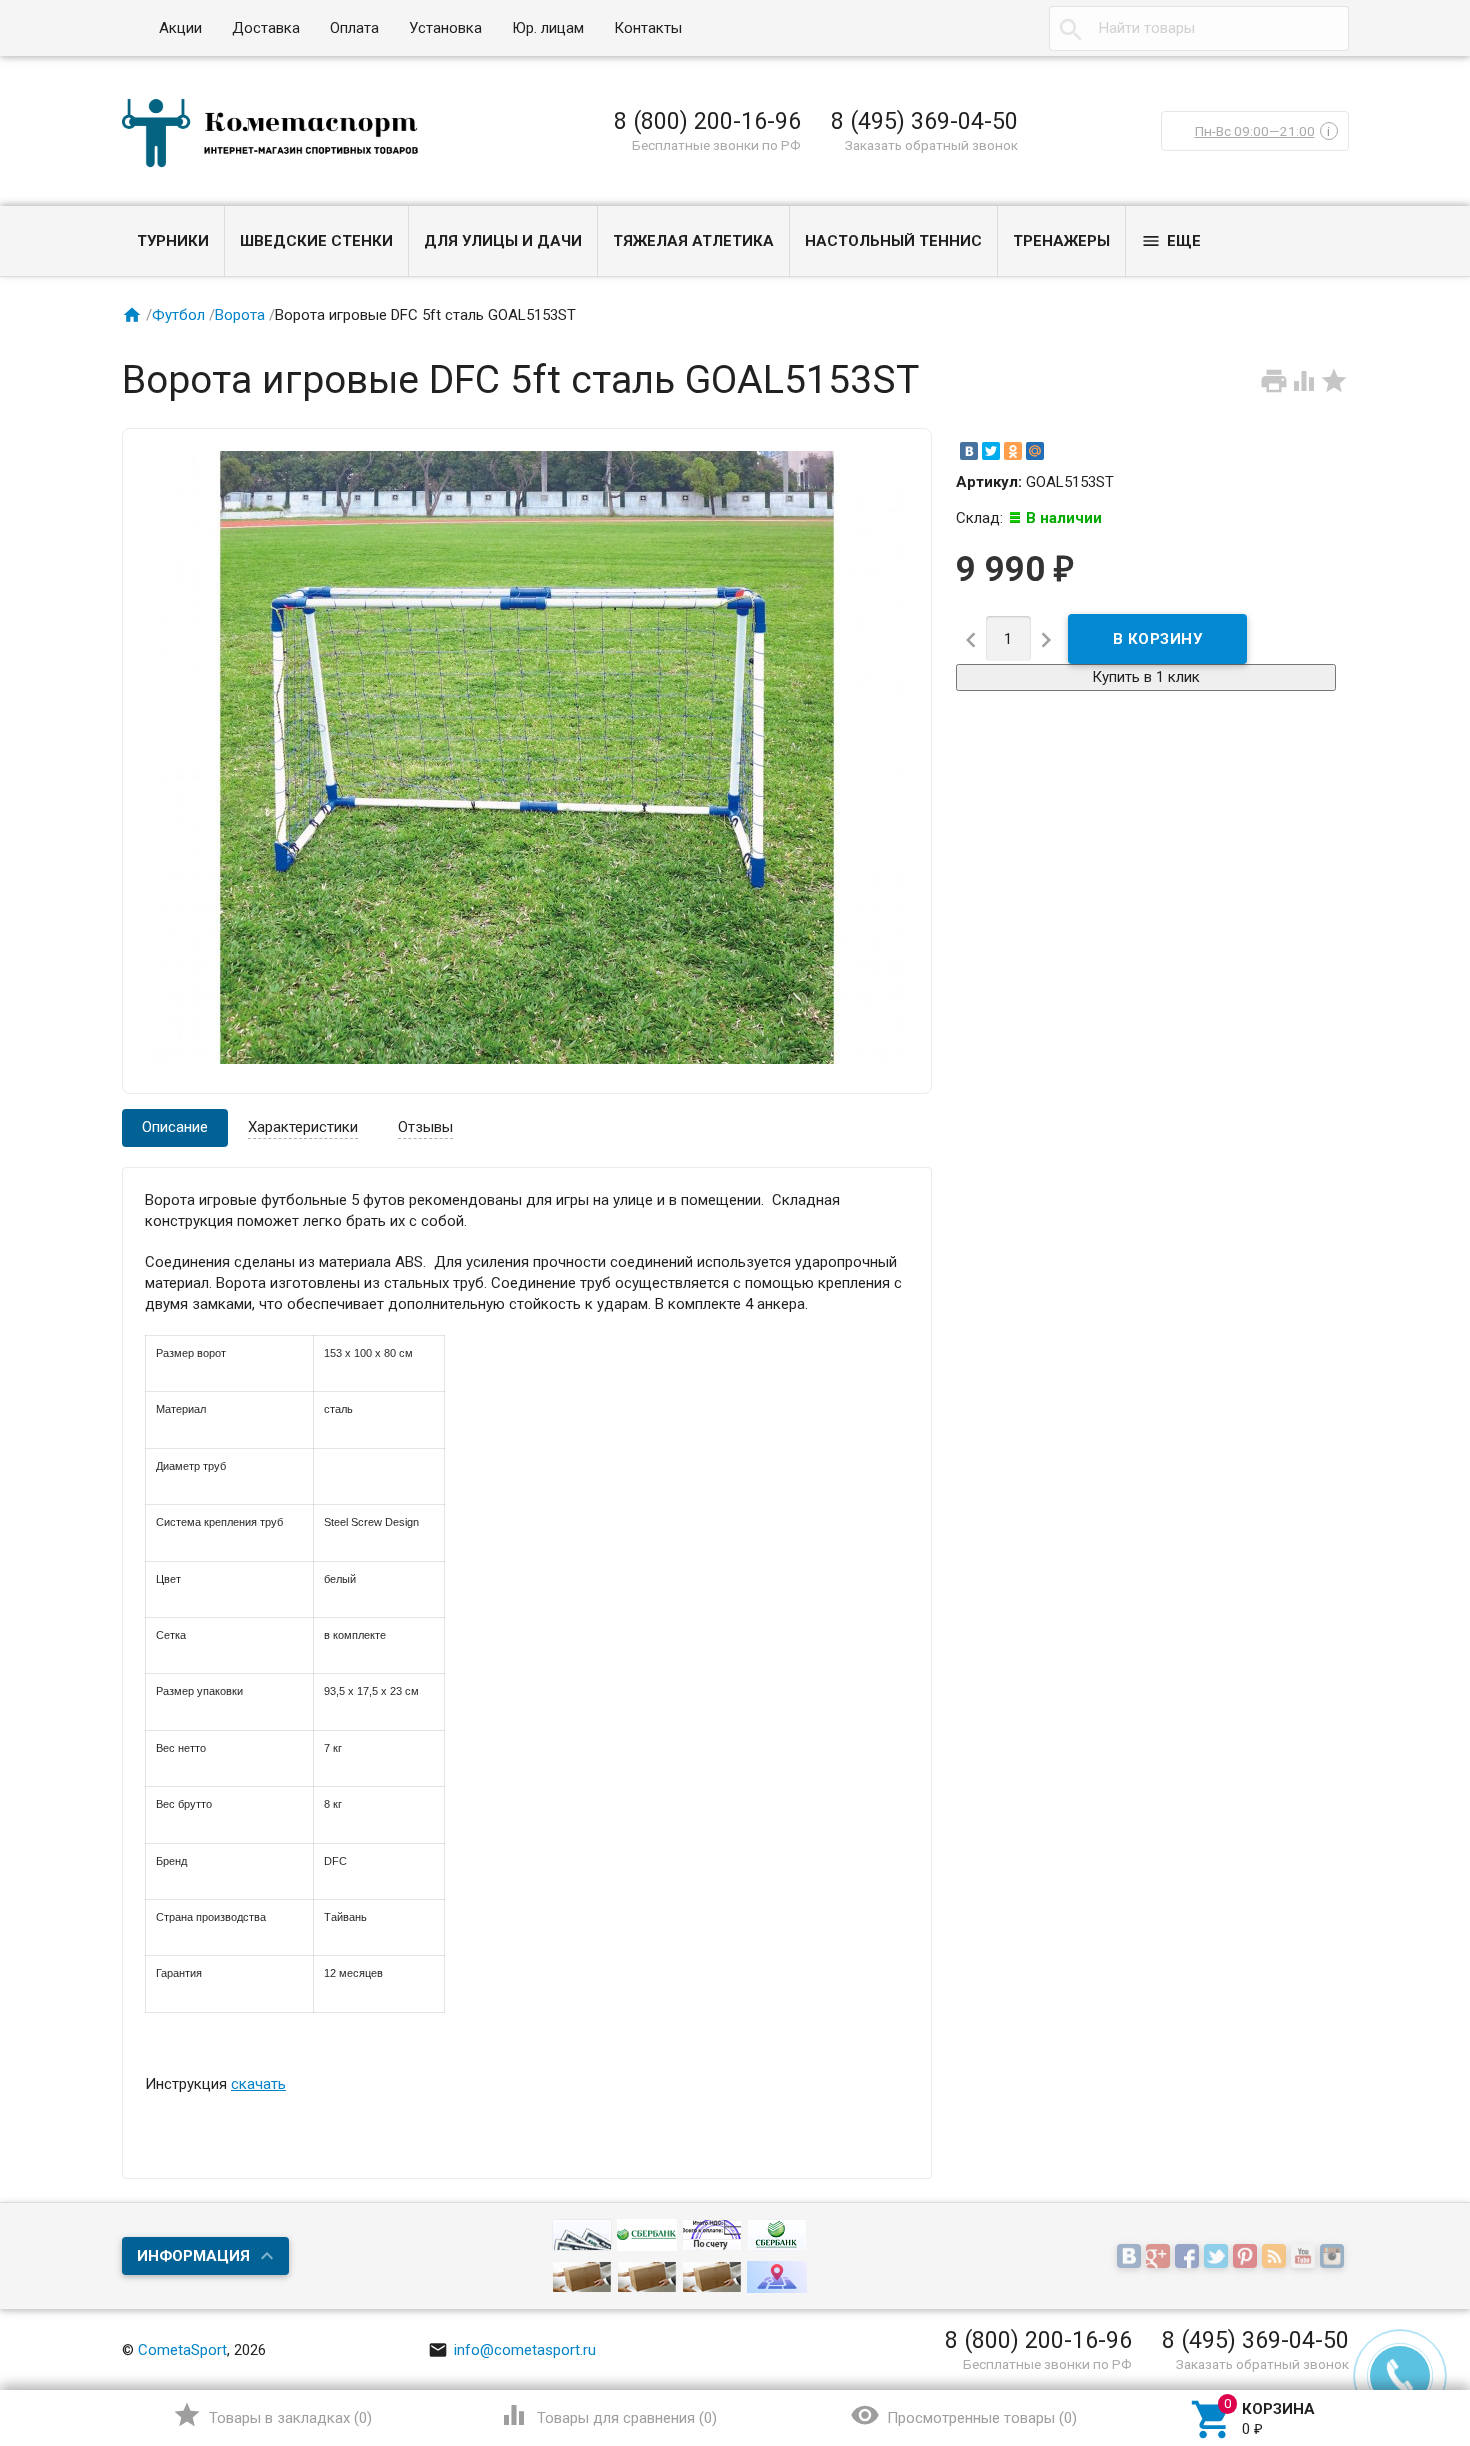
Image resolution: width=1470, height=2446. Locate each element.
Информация (193, 2256)
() (272, 2415)
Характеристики (303, 1127)
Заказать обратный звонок (931, 145)
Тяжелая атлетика (693, 241)
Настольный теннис (893, 241)
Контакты (648, 28)
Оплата (354, 28)
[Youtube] (1305, 2258)
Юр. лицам (548, 28)
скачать (258, 2084)
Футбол (178, 315)
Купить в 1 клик (1146, 677)
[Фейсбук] (1189, 2258)
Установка (445, 28)
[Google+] (1160, 2258)
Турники (173, 241)
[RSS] (1276, 2258)
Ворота (240, 315)
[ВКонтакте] (969, 451)
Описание (175, 1127)
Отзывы (425, 1127)
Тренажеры (1061, 241)
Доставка (266, 28)
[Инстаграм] (1334, 2258)
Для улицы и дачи (503, 241)
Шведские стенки (316, 241)
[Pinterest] (1247, 2258)
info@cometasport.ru (512, 2350)
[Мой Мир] (1035, 451)
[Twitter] (991, 451)
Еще (1171, 241)
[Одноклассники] (1013, 451)
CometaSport (182, 2350)
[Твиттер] (1218, 2258)
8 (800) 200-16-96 (707, 121)
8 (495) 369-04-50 (924, 121)
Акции (180, 28)
